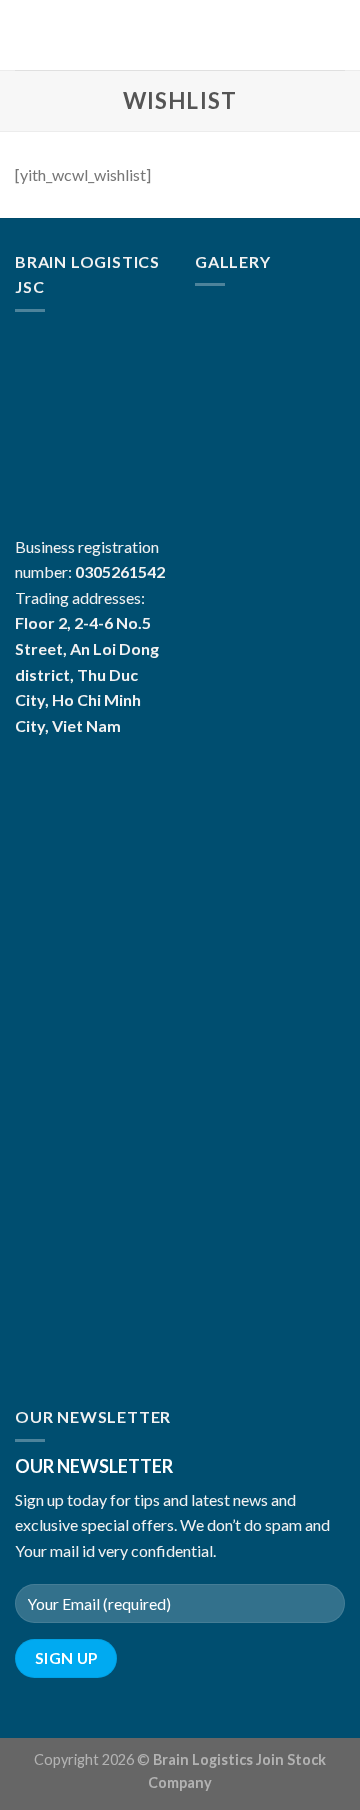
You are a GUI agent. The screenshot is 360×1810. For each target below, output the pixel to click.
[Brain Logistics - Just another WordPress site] (180, 35)
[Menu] (27, 34)
